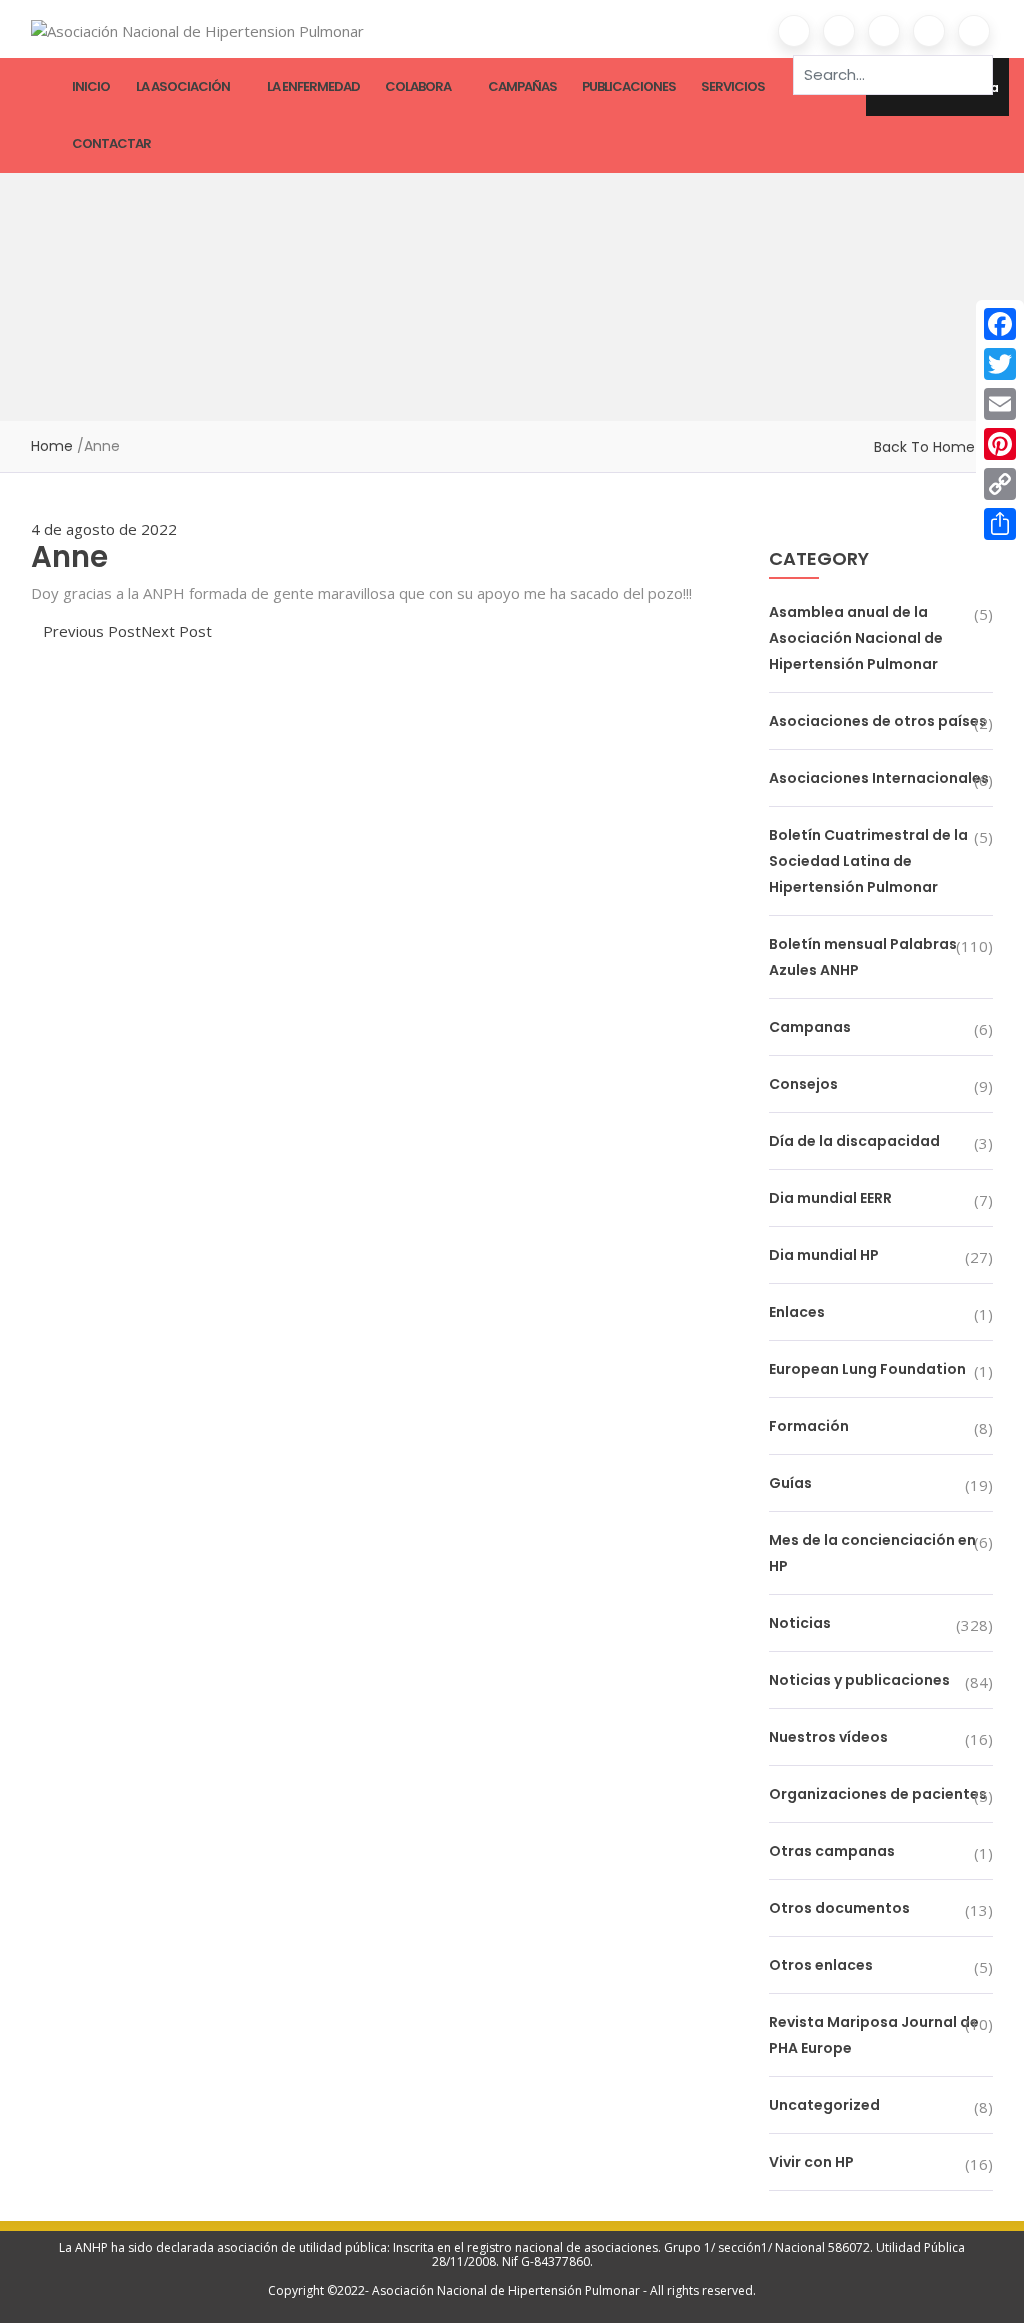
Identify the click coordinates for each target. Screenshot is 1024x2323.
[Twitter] (1000, 364)
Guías (790, 1483)
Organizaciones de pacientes (878, 1794)
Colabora (418, 86)
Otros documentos (839, 1908)
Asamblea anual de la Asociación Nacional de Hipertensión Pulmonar (856, 638)
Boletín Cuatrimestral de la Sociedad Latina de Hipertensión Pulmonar (868, 861)
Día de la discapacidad (854, 1141)
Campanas (810, 1027)
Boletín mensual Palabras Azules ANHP (863, 957)
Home (52, 446)
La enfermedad (313, 86)
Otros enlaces (821, 1965)
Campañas (522, 86)
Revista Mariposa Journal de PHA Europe (874, 2035)
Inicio (91, 86)
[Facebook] (1000, 324)
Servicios (733, 86)
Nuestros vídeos (828, 1737)
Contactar (111, 143)
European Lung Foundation (867, 1369)
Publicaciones (629, 86)
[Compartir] (1000, 524)
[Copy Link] (1000, 484)
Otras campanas (832, 1851)
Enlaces (797, 1312)
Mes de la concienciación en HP (872, 1553)
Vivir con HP (811, 2162)
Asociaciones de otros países (878, 721)
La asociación (183, 86)
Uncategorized (824, 2105)
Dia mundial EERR (830, 1198)
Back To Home (924, 447)
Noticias (800, 1623)
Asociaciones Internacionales (879, 778)
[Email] (1000, 404)
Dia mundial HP (824, 1255)
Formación (809, 1426)
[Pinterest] (1000, 444)
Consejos (803, 1084)
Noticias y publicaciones (859, 1680)
